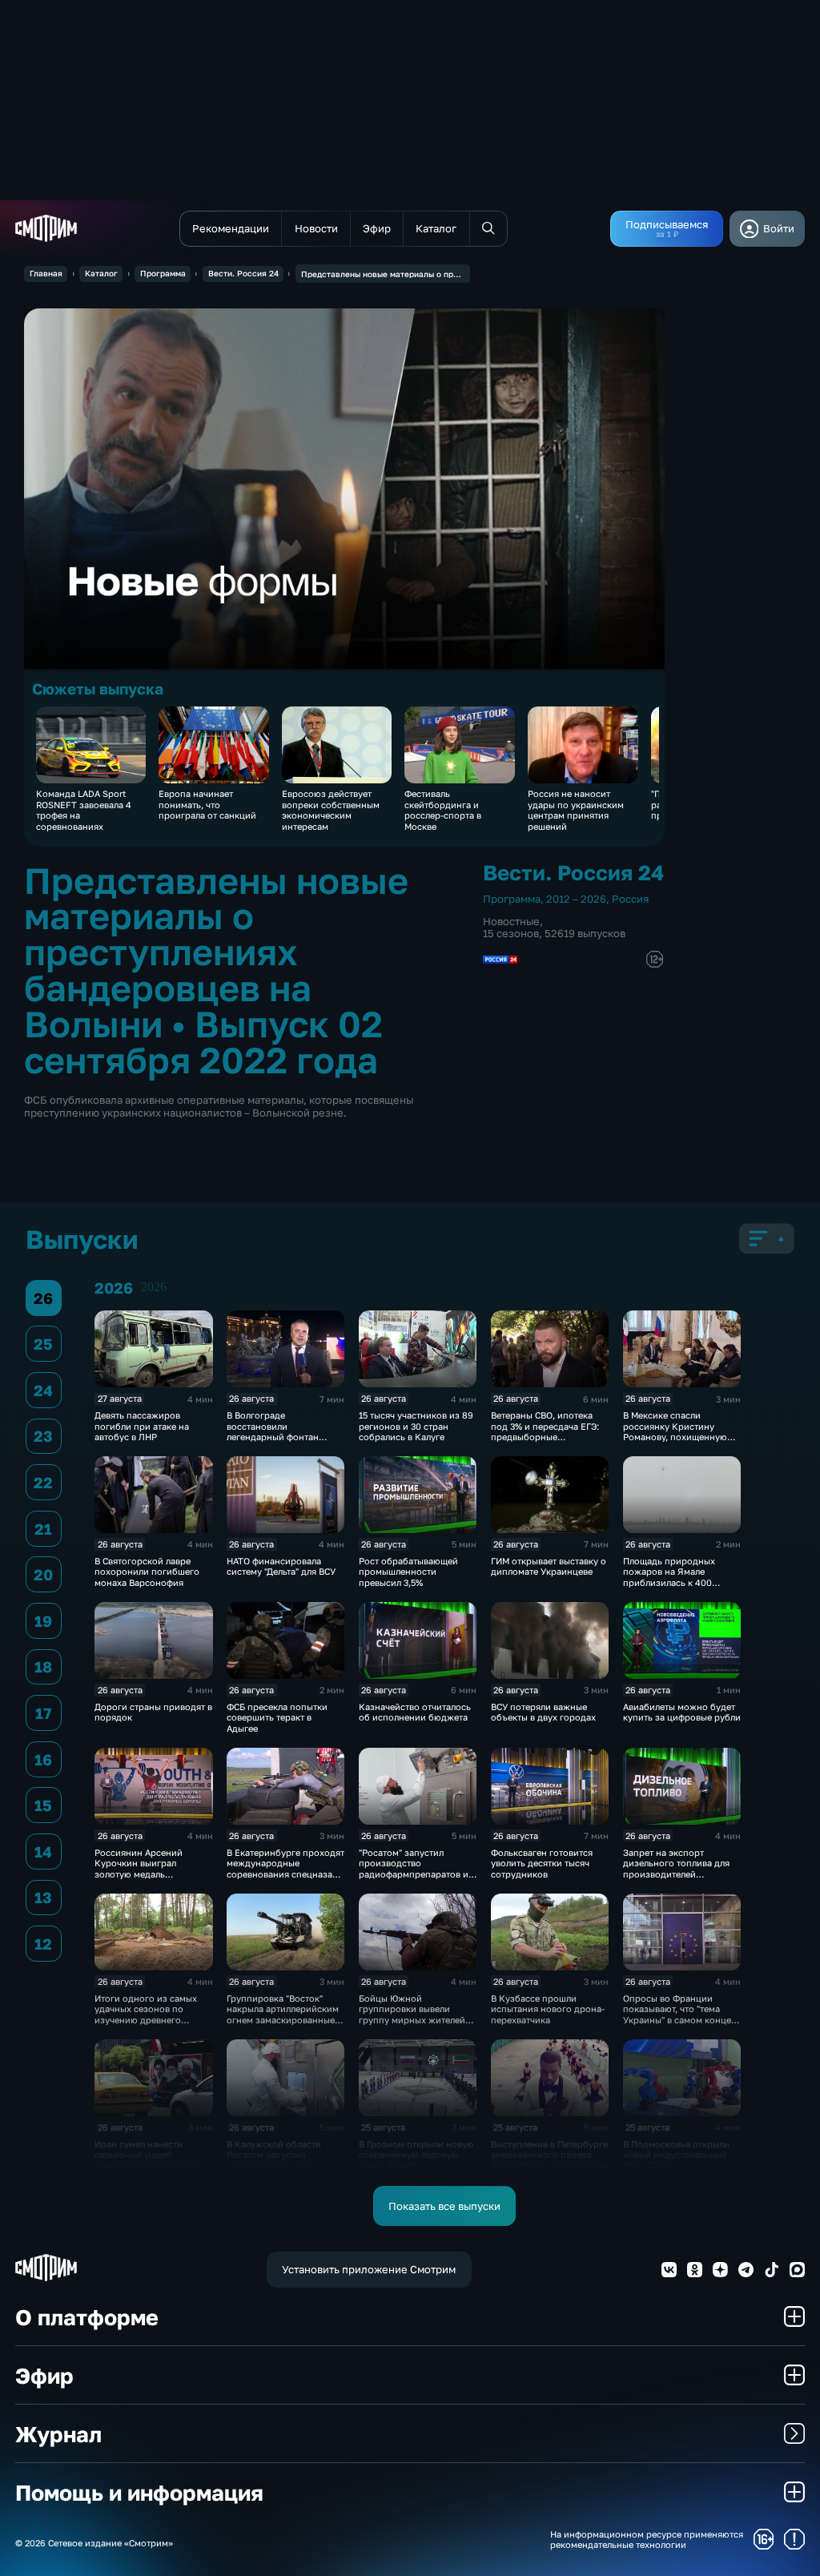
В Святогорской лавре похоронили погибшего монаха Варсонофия (147, 1572)
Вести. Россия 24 (243, 273)
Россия (630, 899)
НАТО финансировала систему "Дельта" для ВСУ (281, 1566)
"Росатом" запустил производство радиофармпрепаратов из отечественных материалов (416, 1874)
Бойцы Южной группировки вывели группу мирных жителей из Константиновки (412, 2014)
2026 (154, 1287)
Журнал (58, 2434)
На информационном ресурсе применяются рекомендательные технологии (647, 2539)
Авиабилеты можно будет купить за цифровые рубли (682, 1712)
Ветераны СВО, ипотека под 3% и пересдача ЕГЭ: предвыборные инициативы (545, 1431)
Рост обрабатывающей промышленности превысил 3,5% (408, 1572)
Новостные (511, 921)
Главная (46, 273)
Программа (163, 273)
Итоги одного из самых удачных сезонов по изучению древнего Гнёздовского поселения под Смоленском (149, 2020)
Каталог (101, 273)
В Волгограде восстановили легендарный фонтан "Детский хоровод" (273, 1431)
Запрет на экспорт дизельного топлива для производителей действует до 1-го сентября (676, 1874)
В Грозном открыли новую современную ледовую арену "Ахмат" (416, 2155)
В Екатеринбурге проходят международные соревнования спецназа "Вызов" (285, 1868)
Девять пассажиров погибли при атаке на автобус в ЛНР (142, 1426)
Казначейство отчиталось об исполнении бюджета (415, 1712)
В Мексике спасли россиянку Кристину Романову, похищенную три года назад (675, 1431)
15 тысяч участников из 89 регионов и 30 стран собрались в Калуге (416, 1426)
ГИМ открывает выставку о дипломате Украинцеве (549, 1566)
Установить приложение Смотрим (369, 2269)
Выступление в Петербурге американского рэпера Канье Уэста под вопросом (550, 2155)
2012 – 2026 (576, 899)
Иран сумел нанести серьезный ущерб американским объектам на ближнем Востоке (149, 2160)
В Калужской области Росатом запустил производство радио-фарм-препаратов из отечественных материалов (274, 2171)
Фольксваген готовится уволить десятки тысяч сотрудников (542, 1863)
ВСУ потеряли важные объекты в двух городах (543, 1712)
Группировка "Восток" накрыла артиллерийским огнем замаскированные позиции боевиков (283, 2014)
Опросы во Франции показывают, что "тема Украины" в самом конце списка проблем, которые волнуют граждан (679, 2020)
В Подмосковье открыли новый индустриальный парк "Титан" (676, 2155)
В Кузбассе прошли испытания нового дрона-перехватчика (548, 2009)
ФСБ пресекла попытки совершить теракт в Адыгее (277, 1717)
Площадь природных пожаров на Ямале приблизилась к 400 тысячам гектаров (669, 1577)
